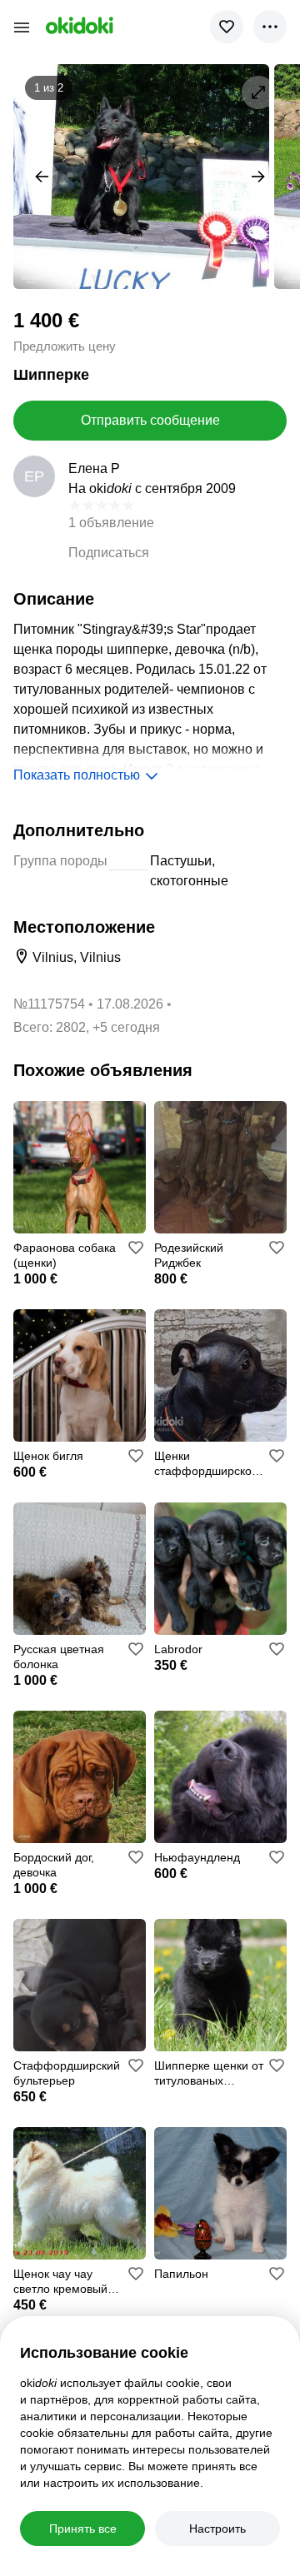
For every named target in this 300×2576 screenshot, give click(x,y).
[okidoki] (78, 25)
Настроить (217, 2529)
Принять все (83, 2529)
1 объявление (111, 523)
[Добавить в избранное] (227, 27)
